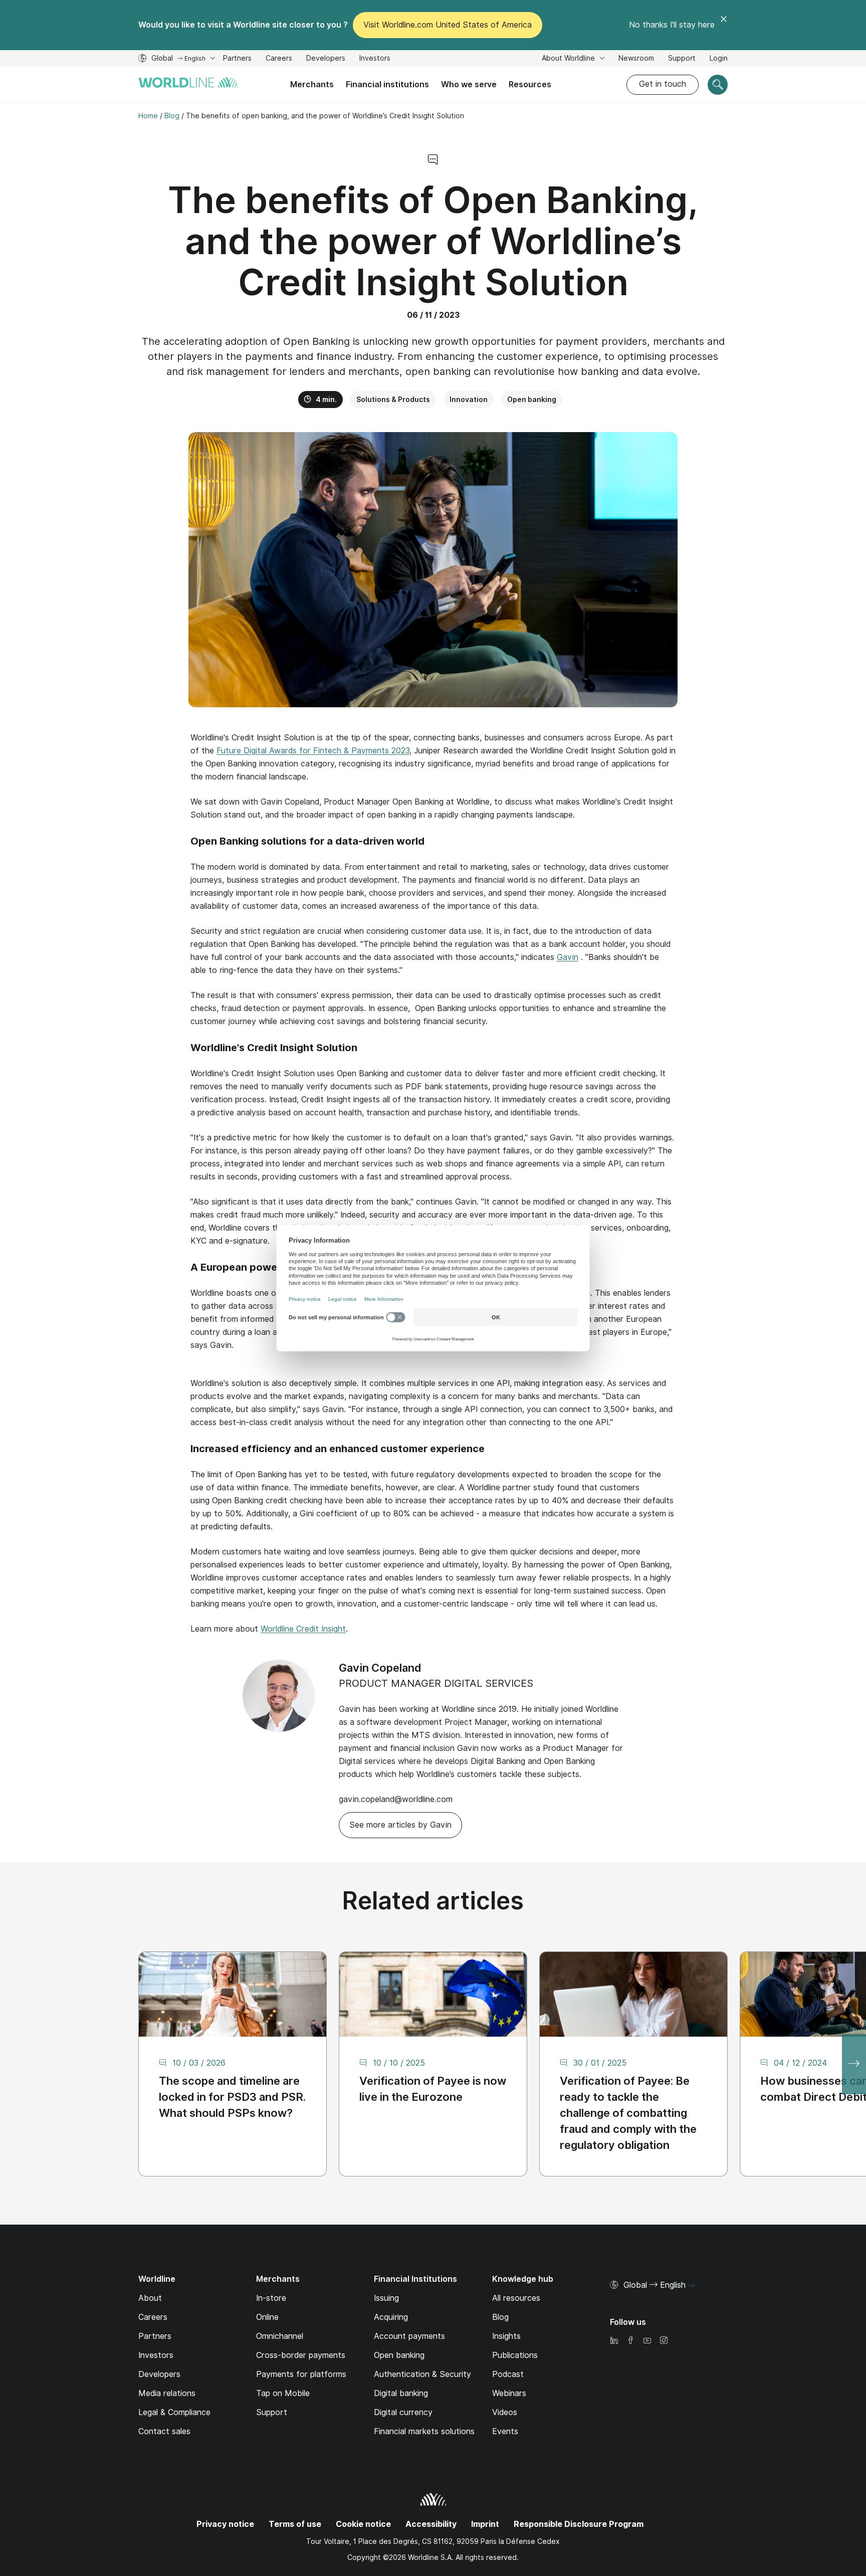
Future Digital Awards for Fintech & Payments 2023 (313, 751)
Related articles (433, 1901)
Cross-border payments (301, 2355)
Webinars (509, 2393)
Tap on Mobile (283, 2393)
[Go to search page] (718, 85)
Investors (375, 59)
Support (682, 59)
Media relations (167, 2393)
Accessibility (431, 2524)
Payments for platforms (301, 2374)
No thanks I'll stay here (672, 25)
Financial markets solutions (424, 2431)
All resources (516, 2298)
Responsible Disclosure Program (579, 2524)
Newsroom (636, 58)
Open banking (532, 400)
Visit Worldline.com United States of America (448, 25)
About (150, 2298)
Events (505, 2431)
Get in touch (663, 84)
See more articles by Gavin (400, 1825)
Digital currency (403, 2412)
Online (267, 2317)
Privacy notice (225, 2524)
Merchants (312, 84)
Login (719, 58)
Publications (515, 2355)
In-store (271, 2298)
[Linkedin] (614, 2341)
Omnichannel (280, 2336)
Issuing (386, 2298)
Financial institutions (387, 84)
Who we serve (469, 84)
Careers (279, 59)
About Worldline (569, 58)
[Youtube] (647, 2341)
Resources (530, 84)
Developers (326, 59)
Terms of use (295, 2524)
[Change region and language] (691, 2286)
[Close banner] (724, 25)
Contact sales (164, 2431)
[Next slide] (854, 2064)
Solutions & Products (393, 400)
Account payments (409, 2336)
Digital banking (401, 2393)
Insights (506, 2336)
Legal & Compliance (174, 2412)
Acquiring (391, 2317)
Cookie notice (363, 2524)
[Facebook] (630, 2341)
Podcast (508, 2374)
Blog (500, 2317)
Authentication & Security (422, 2374)
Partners (237, 58)
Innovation (469, 400)
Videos (505, 2412)
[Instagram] (664, 2341)
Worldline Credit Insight (303, 1629)
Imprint (485, 2524)
